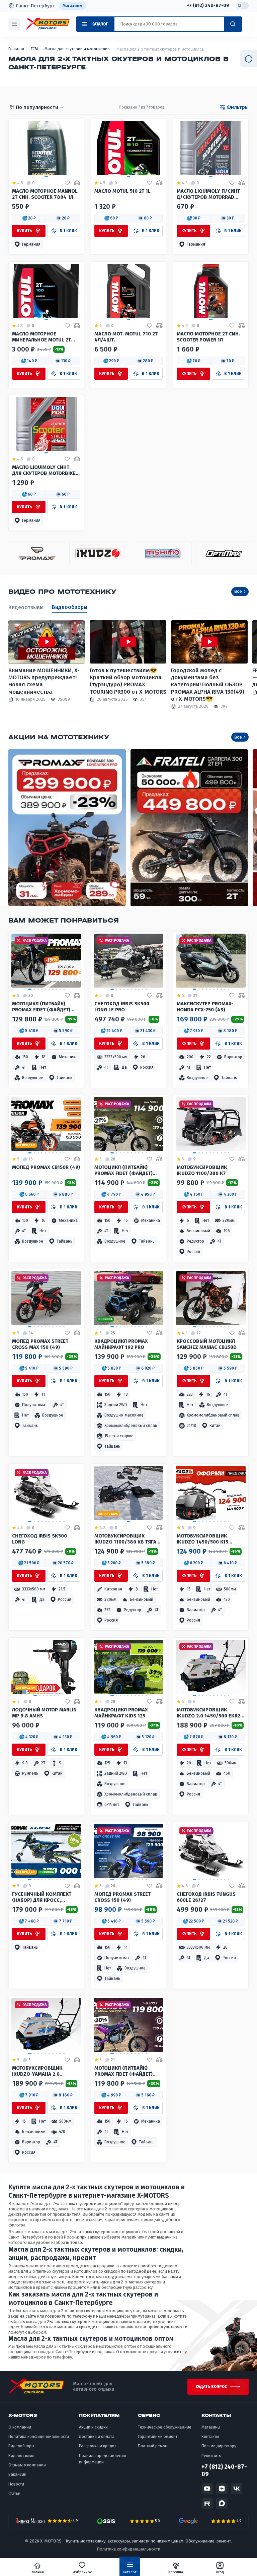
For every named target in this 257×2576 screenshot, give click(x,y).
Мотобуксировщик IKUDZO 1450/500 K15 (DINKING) (202, 1540)
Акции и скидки (93, 2427)
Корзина (176, 2572)
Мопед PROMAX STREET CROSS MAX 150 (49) (40, 1344)
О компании (20, 2427)
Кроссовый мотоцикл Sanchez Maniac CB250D (207, 1344)
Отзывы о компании (27, 2465)
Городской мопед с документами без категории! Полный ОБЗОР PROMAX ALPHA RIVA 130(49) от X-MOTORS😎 (208, 685)
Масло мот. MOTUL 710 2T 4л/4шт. (126, 337)
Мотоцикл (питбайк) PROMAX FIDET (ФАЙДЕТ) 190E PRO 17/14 (123, 2072)
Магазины (72, 6)
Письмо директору (219, 2446)
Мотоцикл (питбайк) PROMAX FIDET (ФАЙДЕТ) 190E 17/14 (123, 1171)
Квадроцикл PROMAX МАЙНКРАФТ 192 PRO (121, 1344)
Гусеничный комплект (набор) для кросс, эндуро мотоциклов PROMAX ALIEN (42, 1898)
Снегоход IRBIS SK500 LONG (39, 1539)
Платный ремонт (153, 2446)
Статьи (14, 2494)
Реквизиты (211, 2456)
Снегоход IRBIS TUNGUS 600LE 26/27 (206, 1897)
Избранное (82, 2572)
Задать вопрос (211, 2387)
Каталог (130, 2572)
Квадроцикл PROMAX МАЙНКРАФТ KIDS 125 (121, 1713)
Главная (37, 2572)
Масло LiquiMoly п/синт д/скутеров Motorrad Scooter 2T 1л (208, 195)
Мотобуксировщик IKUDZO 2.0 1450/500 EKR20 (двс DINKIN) (210, 1713)
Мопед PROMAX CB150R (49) (46, 1167)
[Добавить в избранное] (67, 183)
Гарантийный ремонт (158, 2437)
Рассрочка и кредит (98, 2446)
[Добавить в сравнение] (77, 183)
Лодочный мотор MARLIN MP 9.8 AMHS (44, 1713)
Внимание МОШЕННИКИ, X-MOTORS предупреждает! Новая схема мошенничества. (44, 681)
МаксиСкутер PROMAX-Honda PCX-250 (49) (205, 1007)
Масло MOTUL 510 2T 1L (122, 191)
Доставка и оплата (97, 2437)
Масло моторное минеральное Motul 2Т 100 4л (41, 337)
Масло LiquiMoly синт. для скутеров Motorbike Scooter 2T (44, 471)
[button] (29, 218)
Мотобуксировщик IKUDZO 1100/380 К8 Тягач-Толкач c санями (128, 1540)
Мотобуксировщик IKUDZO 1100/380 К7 (202, 1170)
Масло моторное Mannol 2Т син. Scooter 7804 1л (45, 194)
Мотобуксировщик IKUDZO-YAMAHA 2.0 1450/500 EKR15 (37, 2072)
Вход (220, 2572)
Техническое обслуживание (165, 2427)
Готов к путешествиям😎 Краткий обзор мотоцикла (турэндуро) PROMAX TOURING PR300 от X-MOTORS (128, 681)
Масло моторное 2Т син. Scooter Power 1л (208, 337)
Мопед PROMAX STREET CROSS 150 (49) (122, 1897)
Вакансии (17, 2474)
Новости (16, 2484)
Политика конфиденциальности (39, 2437)
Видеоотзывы (26, 607)
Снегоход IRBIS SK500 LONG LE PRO (122, 1007)
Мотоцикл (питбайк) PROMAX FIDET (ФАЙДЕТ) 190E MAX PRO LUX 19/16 (41, 1007)
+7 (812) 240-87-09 (208, 6)
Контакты (210, 2437)
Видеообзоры (70, 607)
